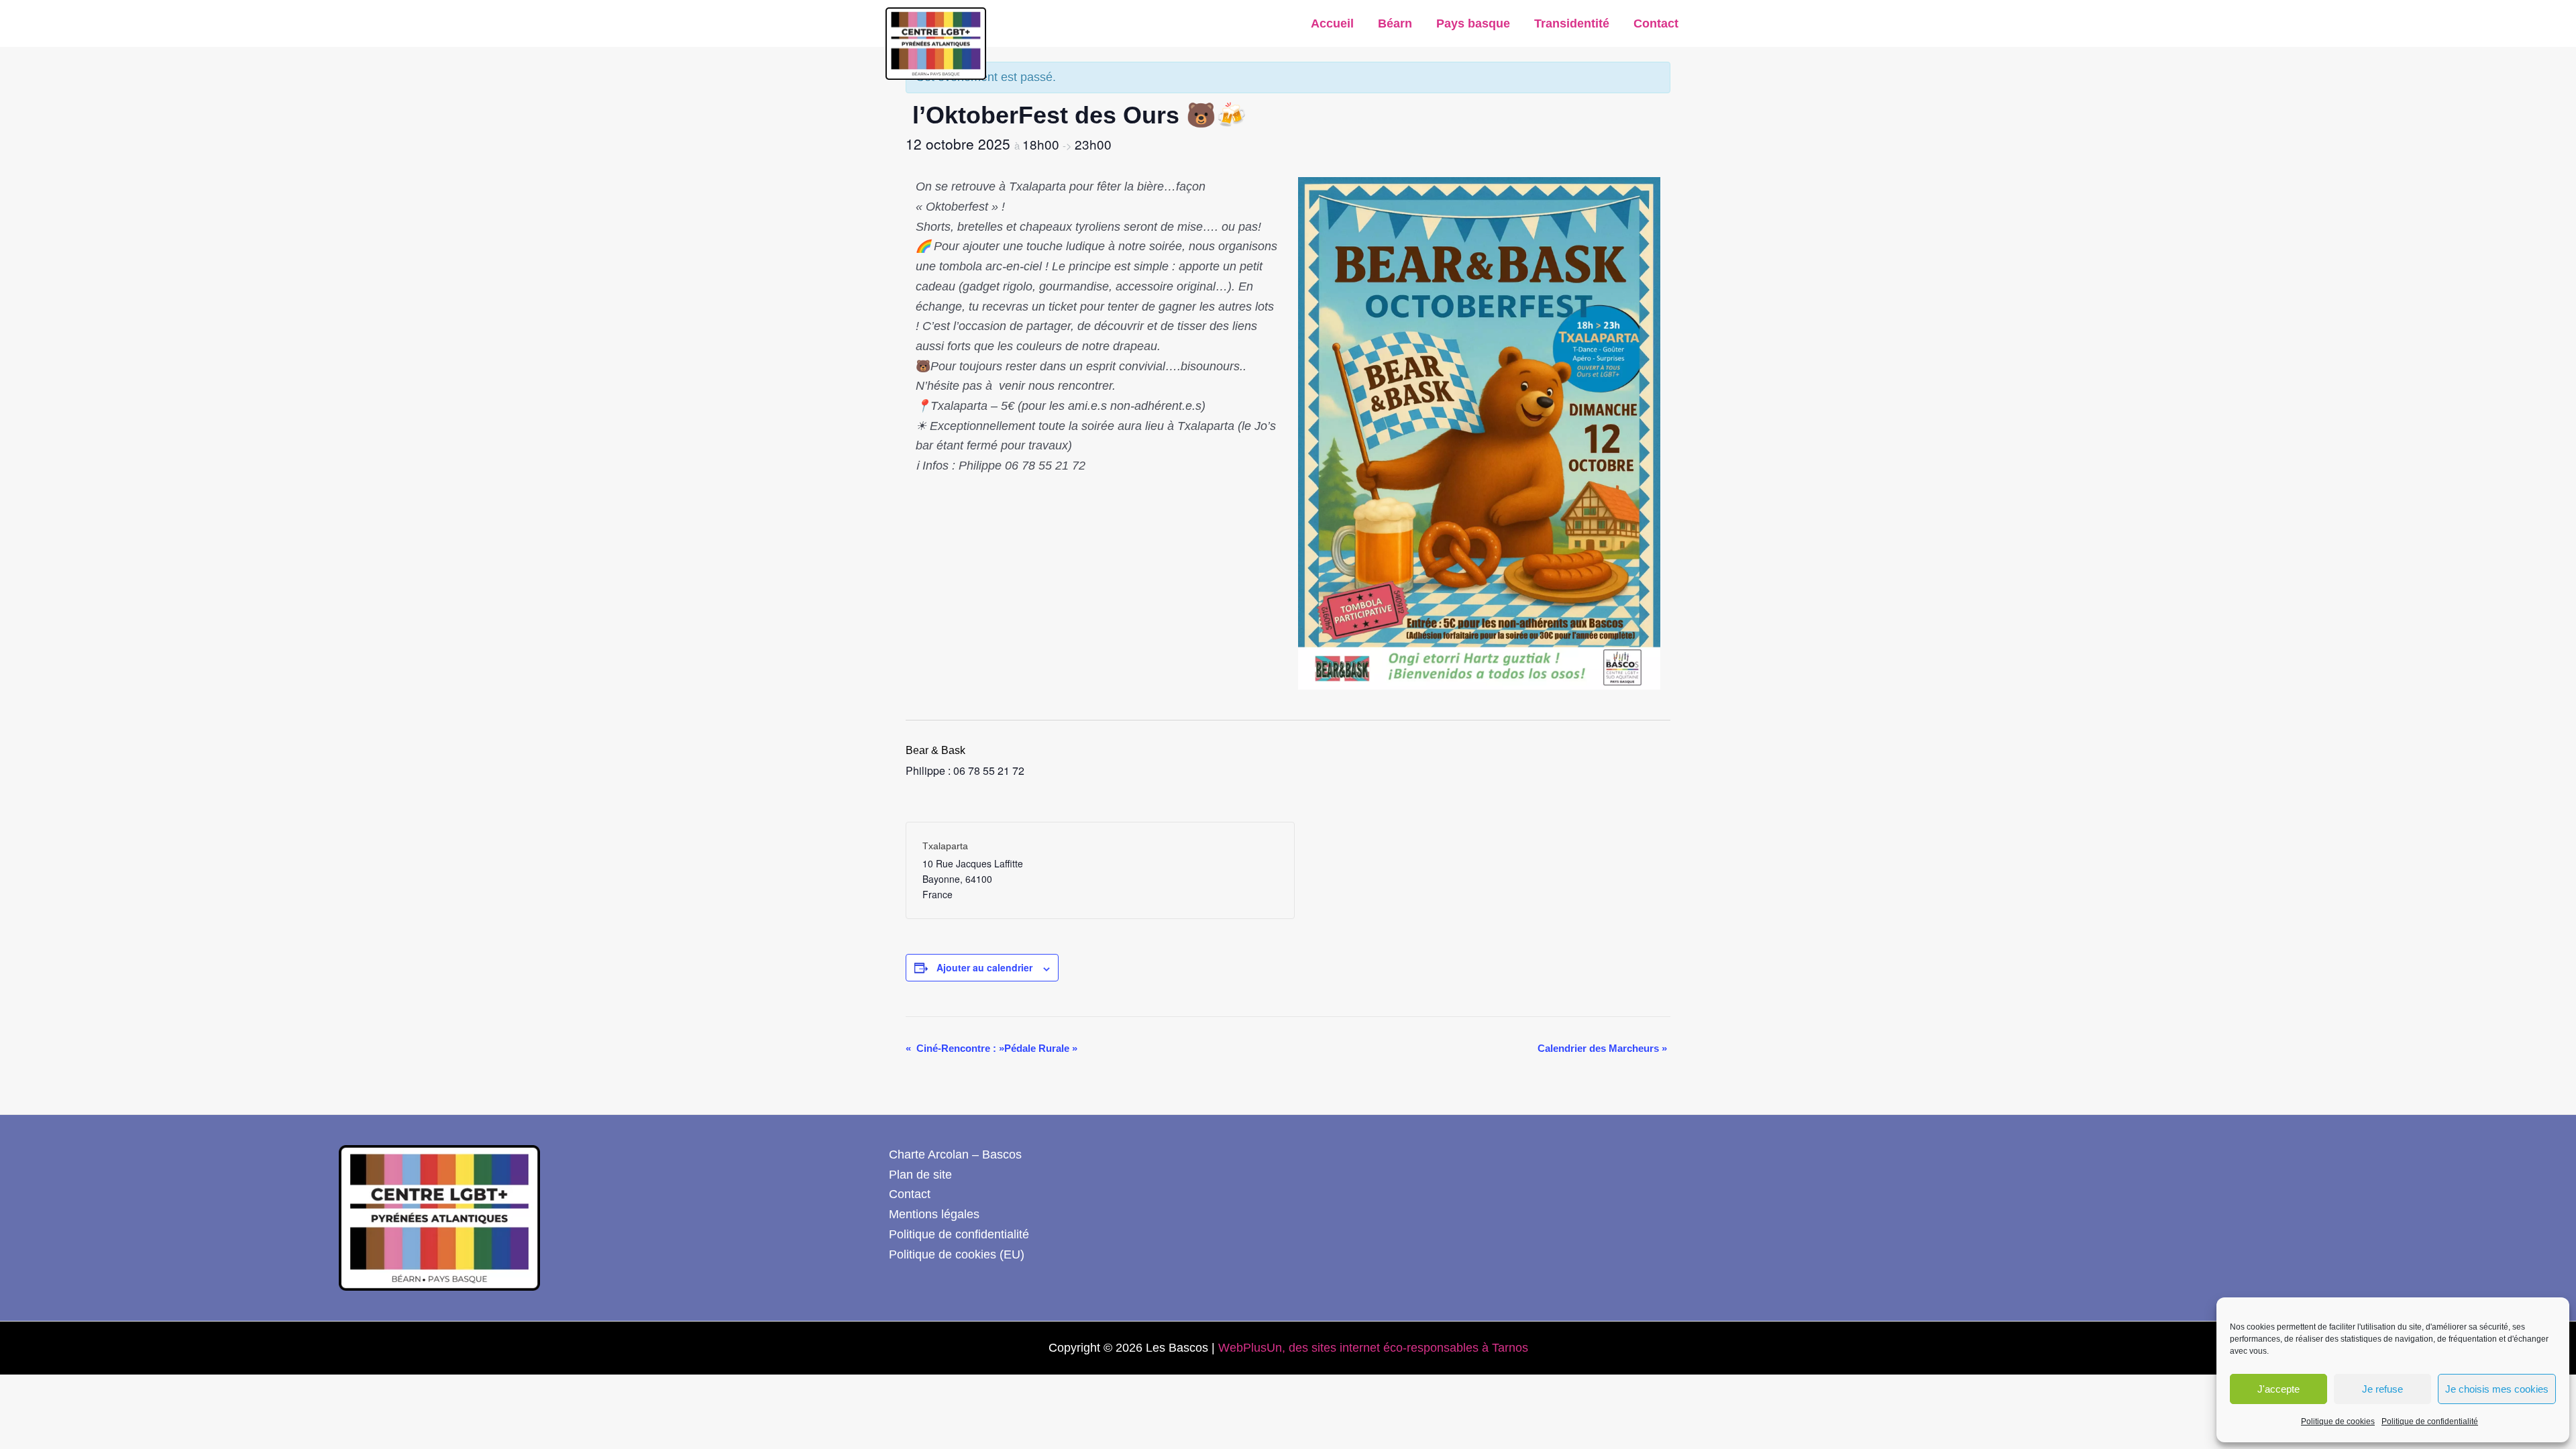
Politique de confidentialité (2430, 1421)
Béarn (1395, 23)
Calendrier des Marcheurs (1602, 1048)
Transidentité (1572, 23)
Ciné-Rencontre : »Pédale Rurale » (991, 1048)
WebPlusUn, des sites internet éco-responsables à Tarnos (1373, 1348)
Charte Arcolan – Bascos (955, 1155)
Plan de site (920, 1175)
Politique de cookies (2338, 1421)
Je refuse (2382, 1389)
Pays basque (1473, 23)
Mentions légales (934, 1214)
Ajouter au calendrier (984, 967)
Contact (1656, 23)
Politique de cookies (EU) (957, 1254)
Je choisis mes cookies (2497, 1389)
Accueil (1332, 23)
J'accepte (2278, 1389)
